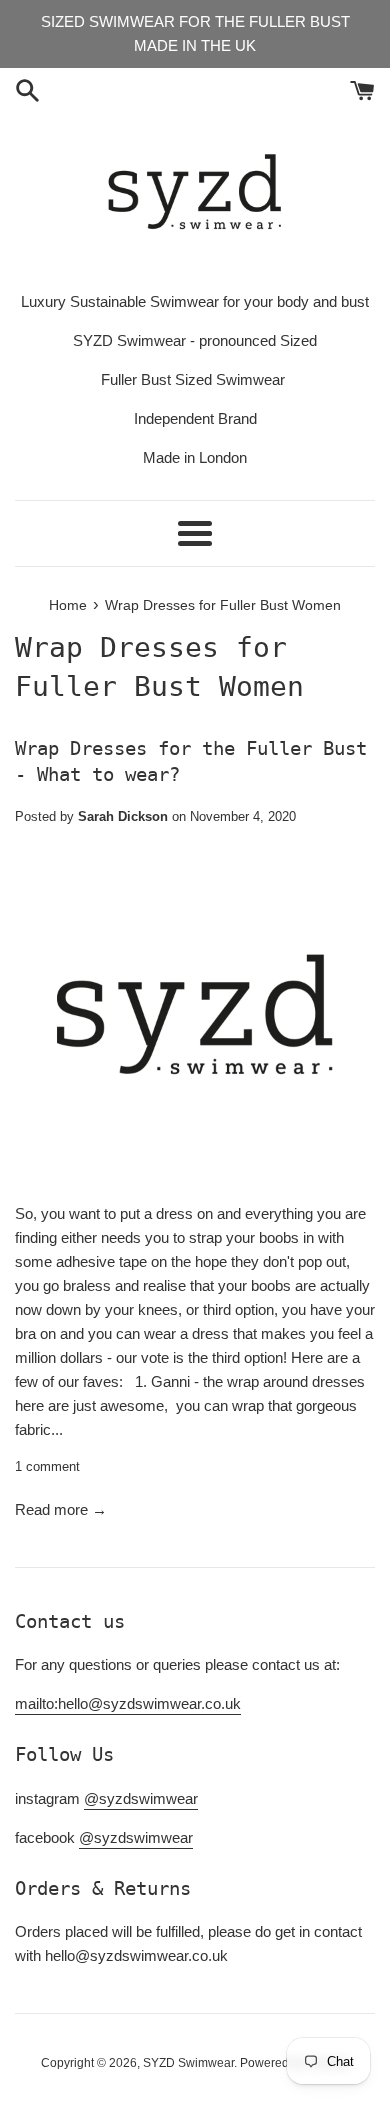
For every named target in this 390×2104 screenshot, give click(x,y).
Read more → (61, 1509)
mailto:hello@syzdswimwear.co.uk (128, 1703)
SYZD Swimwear (188, 2063)
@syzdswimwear (141, 1798)
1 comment (47, 1466)
